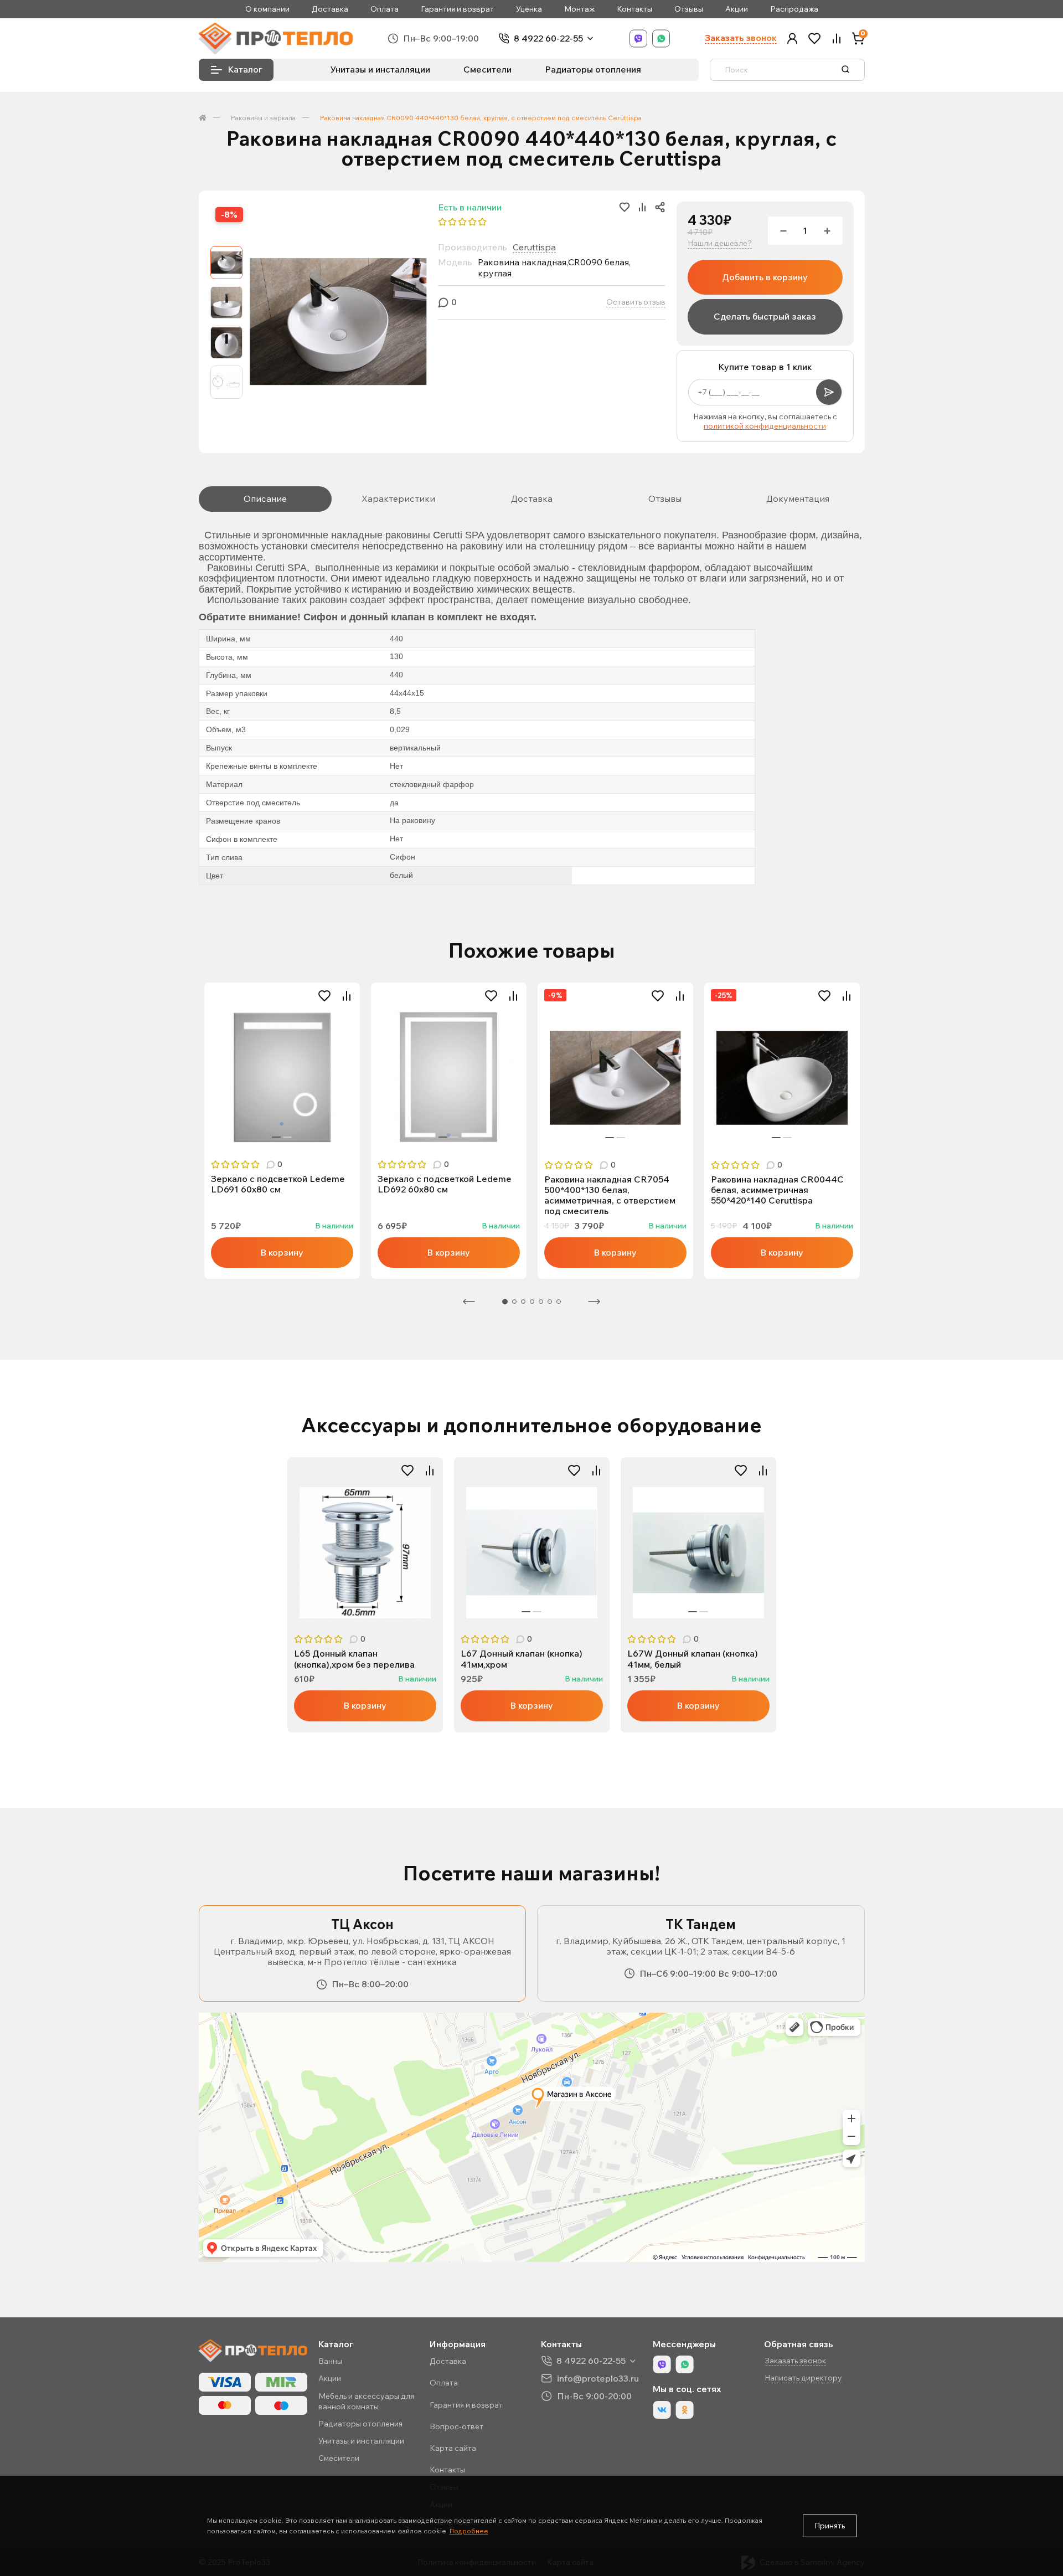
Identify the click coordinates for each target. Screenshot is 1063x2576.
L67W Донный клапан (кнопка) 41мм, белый (693, 1659)
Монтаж (579, 9)
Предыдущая (469, 1302)
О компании (267, 9)
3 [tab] (523, 1302)
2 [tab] (287, 1137)
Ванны (330, 2361)
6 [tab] (550, 1302)
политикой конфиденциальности (765, 426)
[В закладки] (324, 996)
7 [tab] (559, 1302)
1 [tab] (276, 1137)
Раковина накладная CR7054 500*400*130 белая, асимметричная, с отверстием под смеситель (610, 1196)
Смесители (487, 69)
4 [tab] (532, 1302)
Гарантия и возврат (457, 9)
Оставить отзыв (636, 302)
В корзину (282, 1252)
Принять (830, 2526)
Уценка (529, 9)
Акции (737, 9)
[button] (792, 38)
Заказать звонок (741, 38)
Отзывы (689, 9)
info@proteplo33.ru (598, 2378)
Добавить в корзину (765, 277)
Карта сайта (453, 2448)
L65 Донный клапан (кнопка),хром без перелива (354, 1659)
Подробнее (469, 2531)
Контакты (634, 9)
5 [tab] (541, 1302)
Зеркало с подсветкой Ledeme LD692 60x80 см (445, 1184)
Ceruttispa (534, 247)
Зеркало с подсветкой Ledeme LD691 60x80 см (278, 1184)
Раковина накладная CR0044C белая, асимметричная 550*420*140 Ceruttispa (777, 1190)
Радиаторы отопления (593, 69)
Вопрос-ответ (456, 2426)
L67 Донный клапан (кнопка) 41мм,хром (522, 1659)
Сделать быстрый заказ (765, 316)
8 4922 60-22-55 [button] (591, 2361)
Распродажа (794, 9)
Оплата (385, 9)
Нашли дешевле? (720, 243)
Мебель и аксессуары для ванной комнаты (366, 2401)
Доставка (330, 9)
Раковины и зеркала (263, 118)
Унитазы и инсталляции (380, 69)
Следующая (594, 1302)
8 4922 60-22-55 (548, 38)
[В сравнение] (347, 996)
